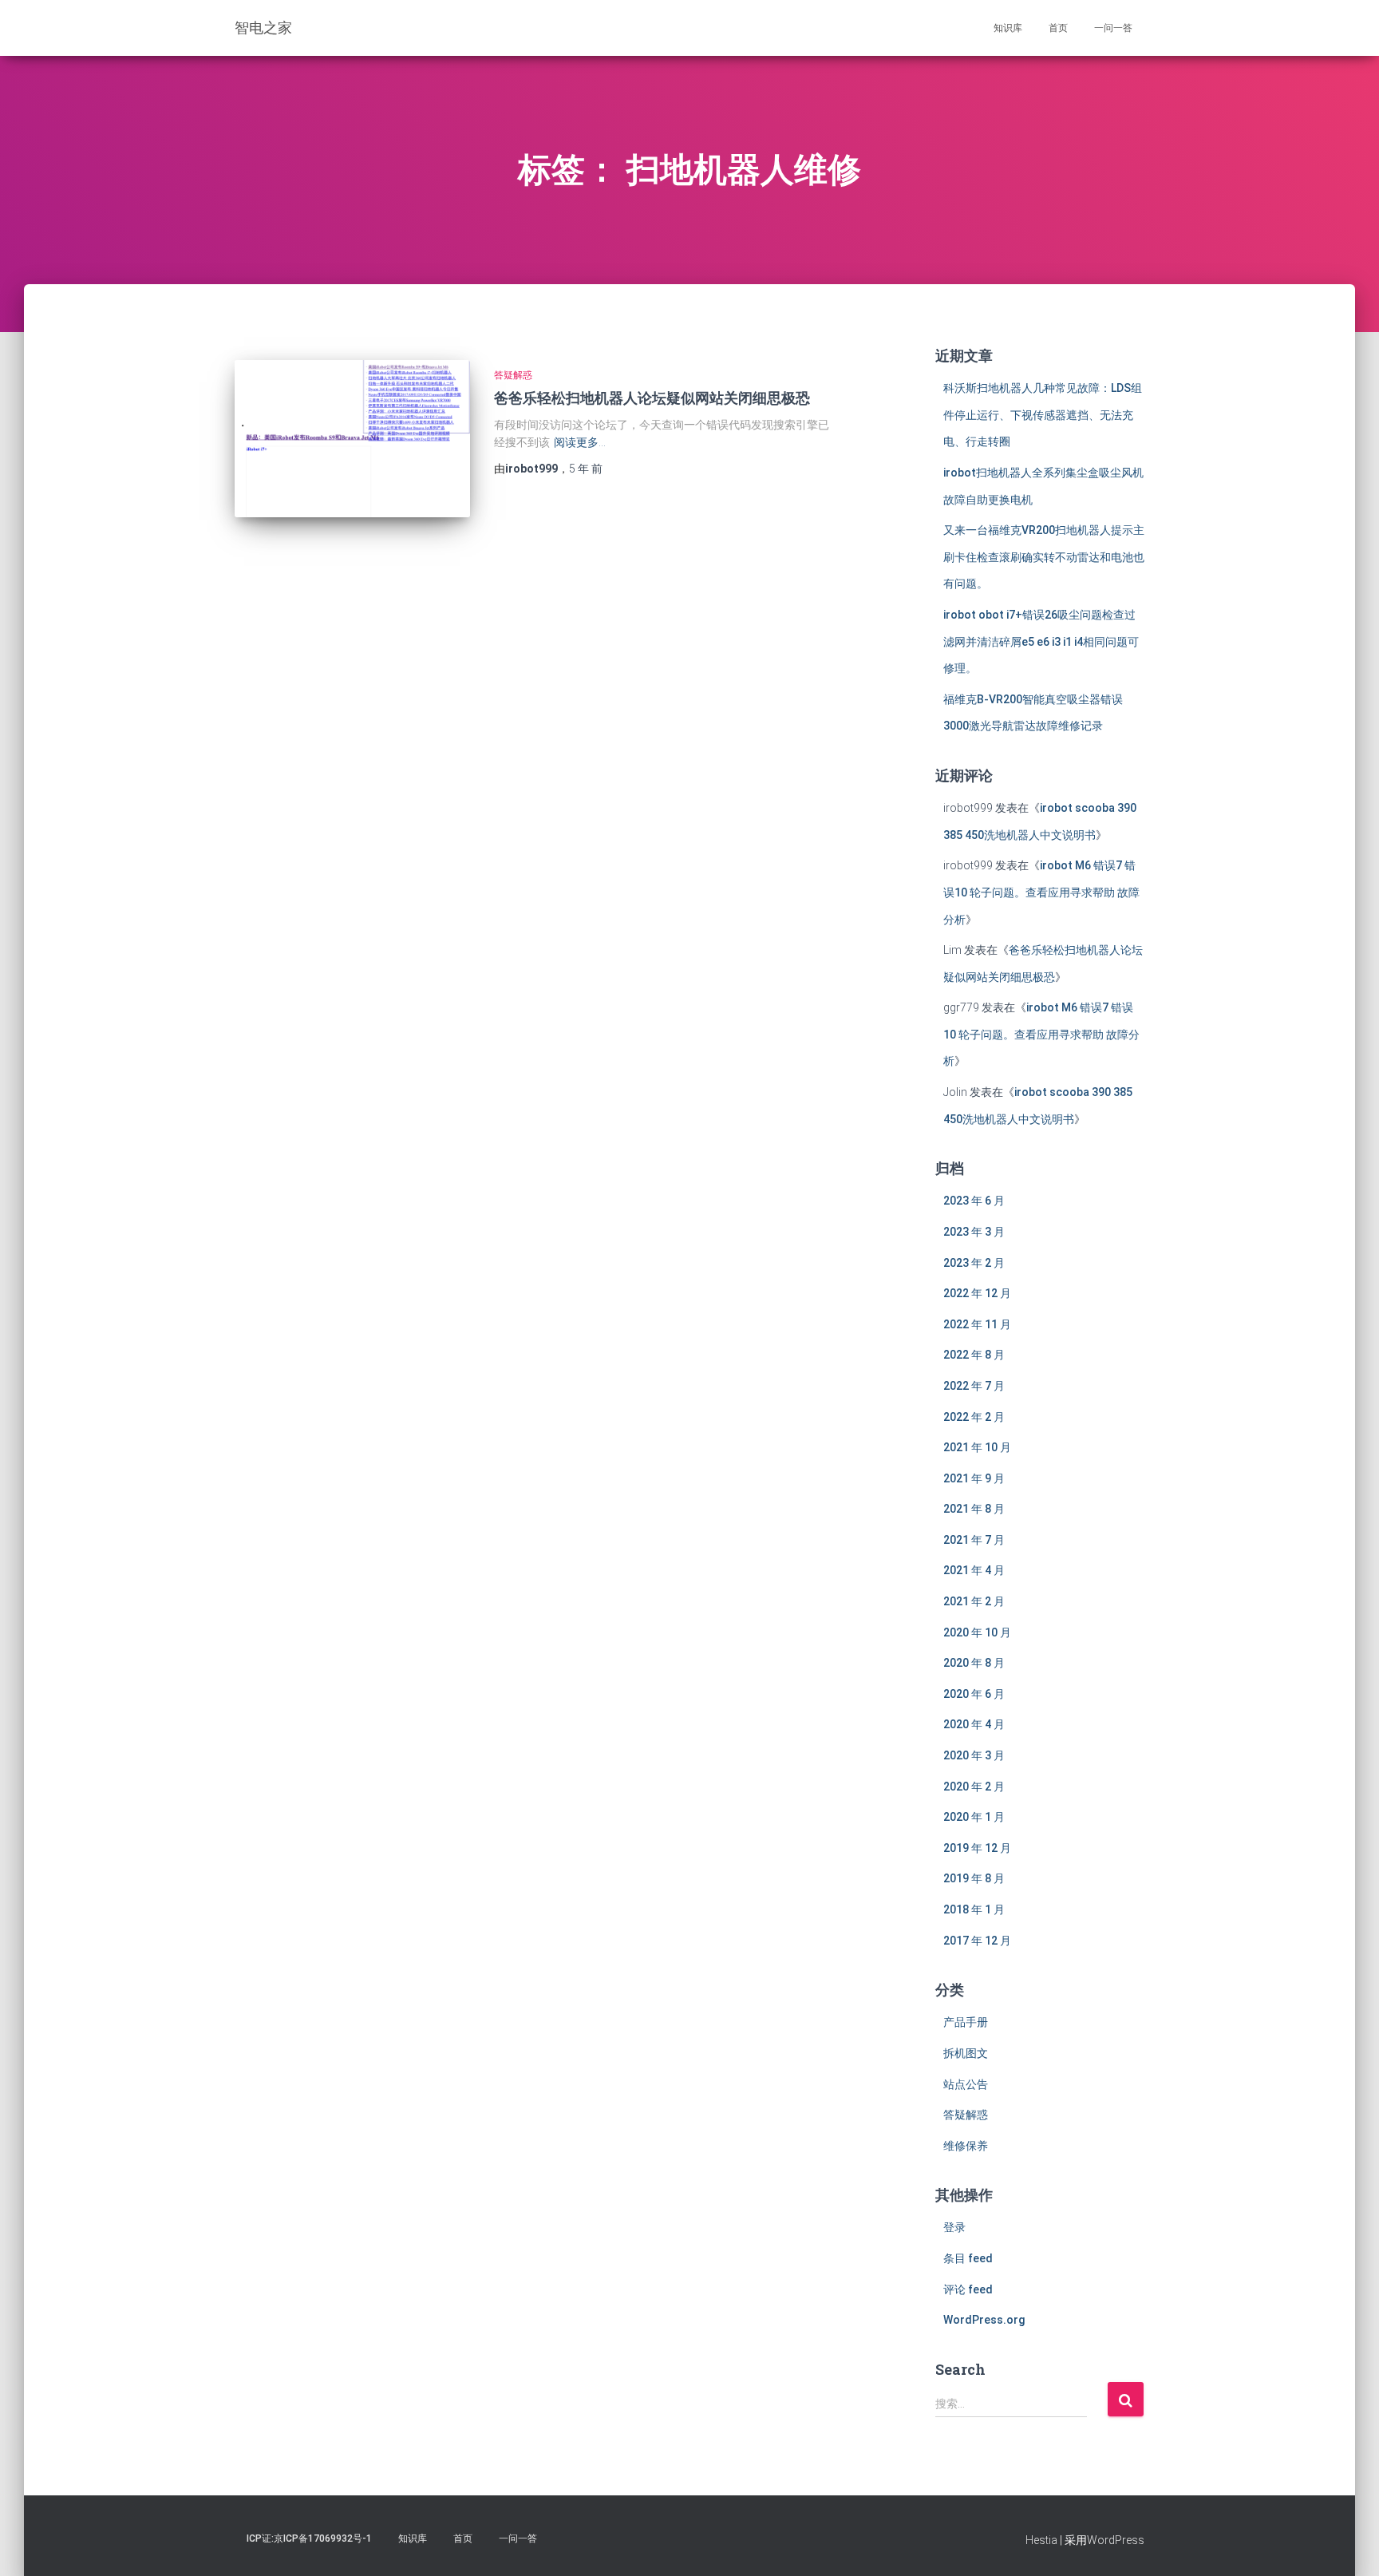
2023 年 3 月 (974, 1232)
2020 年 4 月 (974, 1724)
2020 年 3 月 (974, 1755)
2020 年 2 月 (974, 1787)
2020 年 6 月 (974, 1694)
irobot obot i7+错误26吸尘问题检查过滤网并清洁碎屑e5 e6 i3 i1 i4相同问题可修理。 (1041, 641)
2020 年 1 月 (974, 1817)
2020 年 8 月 (974, 1663)
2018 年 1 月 (974, 1909)
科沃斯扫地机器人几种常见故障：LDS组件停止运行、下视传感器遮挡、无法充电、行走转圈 (1043, 415)
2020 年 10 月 (977, 1632)
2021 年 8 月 (974, 1509)
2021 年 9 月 (974, 1478)
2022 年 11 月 (977, 1324)
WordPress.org (984, 2320)
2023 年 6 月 (974, 1201)
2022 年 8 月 (974, 1355)
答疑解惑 (513, 375)
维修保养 (966, 2146)
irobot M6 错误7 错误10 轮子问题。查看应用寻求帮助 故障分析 (1041, 892)
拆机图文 (966, 2053)
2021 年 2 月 (974, 1601)
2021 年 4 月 (974, 1570)
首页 (1058, 28)
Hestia (1041, 2540)
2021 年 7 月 (974, 1540)
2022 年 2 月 (974, 1417)
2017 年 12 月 (977, 1941)
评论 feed (968, 2289)
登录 (954, 2227)
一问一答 (1113, 28)
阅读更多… (580, 442)
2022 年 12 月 (977, 1293)
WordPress (1116, 2540)
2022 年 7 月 (974, 1386)
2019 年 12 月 (977, 1848)
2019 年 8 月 (974, 1878)
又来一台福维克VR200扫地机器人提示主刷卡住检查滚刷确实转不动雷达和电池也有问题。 (1044, 557)
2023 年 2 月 (974, 1263)
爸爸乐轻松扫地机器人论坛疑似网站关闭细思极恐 (652, 398)
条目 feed (968, 2258)
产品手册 (966, 2022)
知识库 (1008, 28)
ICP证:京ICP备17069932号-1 (309, 2538)
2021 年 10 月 (977, 1447)
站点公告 (966, 2084)
